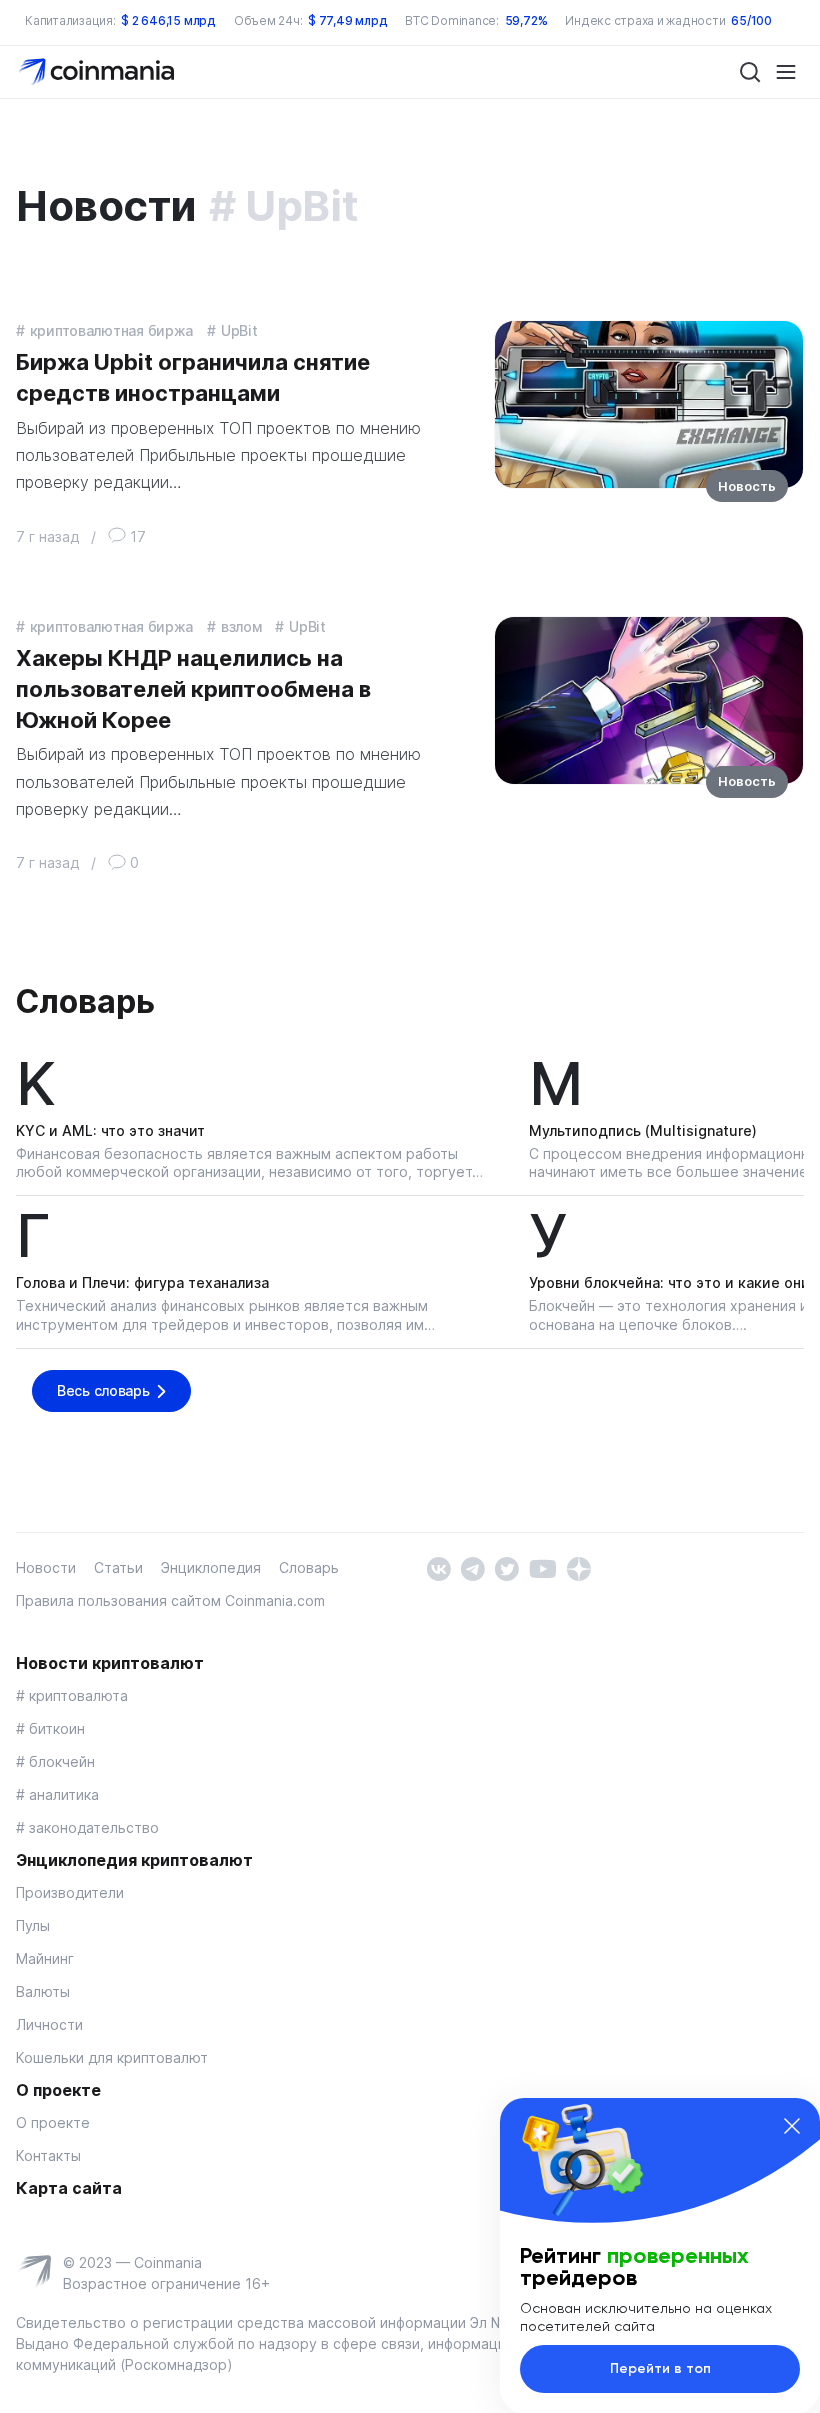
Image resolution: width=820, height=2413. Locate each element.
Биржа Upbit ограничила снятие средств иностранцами (193, 377)
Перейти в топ (660, 2368)
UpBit (239, 330)
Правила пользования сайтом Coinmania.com (170, 1600)
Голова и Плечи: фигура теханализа (142, 1282)
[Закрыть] (792, 2126)
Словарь (85, 1001)
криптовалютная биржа (111, 330)
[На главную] (98, 70)
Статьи (118, 1567)
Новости (46, 1567)
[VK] (438, 1567)
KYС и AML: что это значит (110, 1130)
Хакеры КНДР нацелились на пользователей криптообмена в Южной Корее (193, 689)
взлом (241, 626)
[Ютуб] (542, 1567)
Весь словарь (103, 1390)
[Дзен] (578, 1567)
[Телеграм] (472, 1567)
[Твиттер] (506, 1567)
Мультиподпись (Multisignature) (643, 1130)
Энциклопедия (211, 1567)
